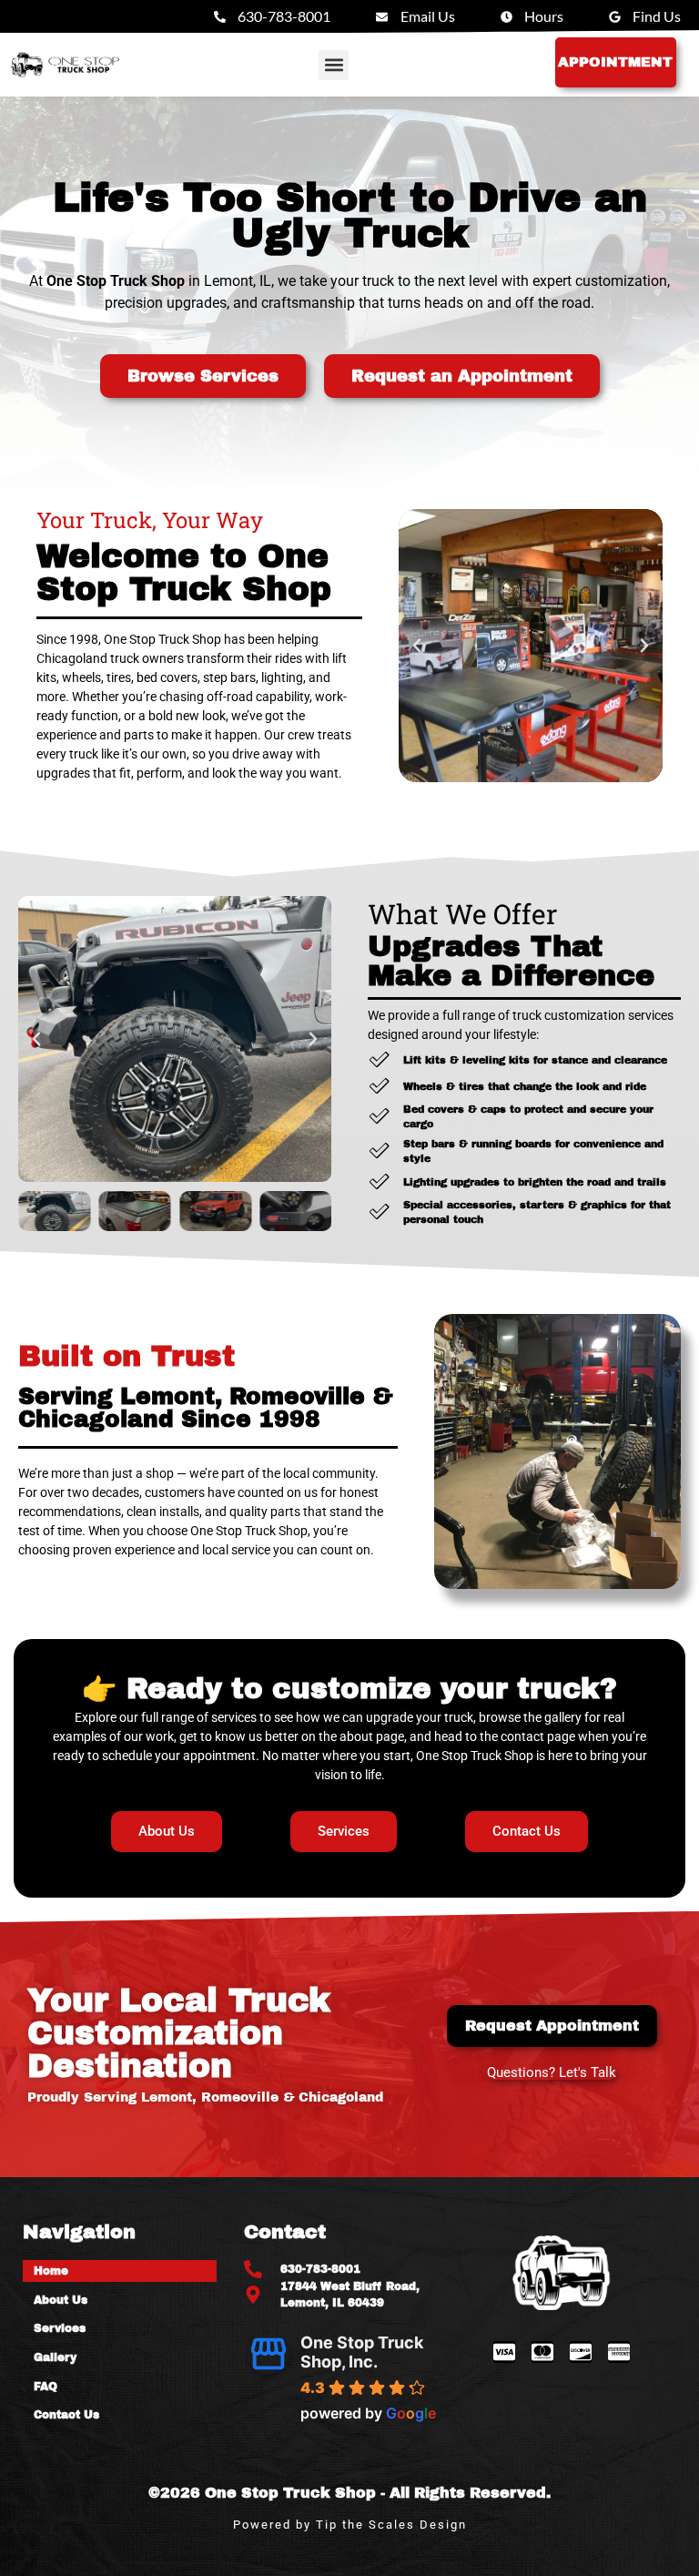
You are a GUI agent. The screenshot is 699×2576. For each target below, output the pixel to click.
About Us (61, 2300)
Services (60, 2328)
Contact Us (66, 2415)
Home (51, 2271)
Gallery (55, 2357)
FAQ (46, 2387)
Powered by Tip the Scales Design (350, 2525)
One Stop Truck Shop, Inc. (362, 2352)
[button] (334, 65)
